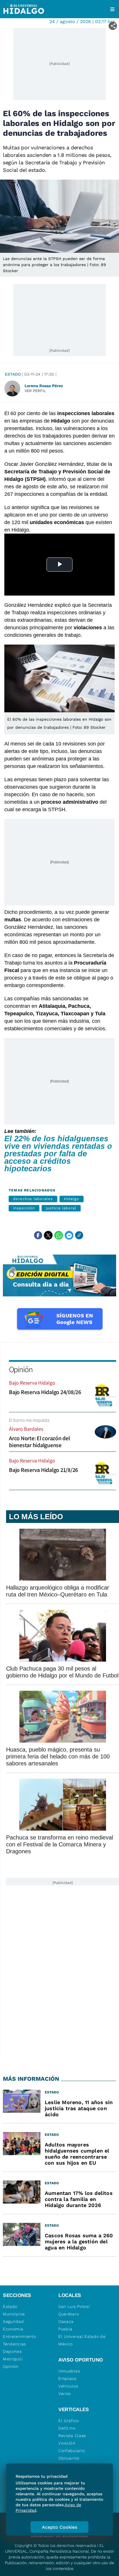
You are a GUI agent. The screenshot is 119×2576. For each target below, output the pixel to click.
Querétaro (69, 2314)
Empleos (67, 2379)
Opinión (21, 1369)
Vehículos (68, 2386)
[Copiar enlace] (79, 1235)
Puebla (65, 2329)
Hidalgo (71, 1199)
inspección (24, 1208)
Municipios (14, 2314)
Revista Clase (72, 2436)
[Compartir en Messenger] (69, 1235)
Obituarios (69, 2458)
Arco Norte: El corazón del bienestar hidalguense (39, 1442)
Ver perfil (35, 391)
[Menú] (112, 9)
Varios (65, 2394)
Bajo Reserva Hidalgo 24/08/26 (45, 1392)
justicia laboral (61, 1208)
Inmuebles (69, 2371)
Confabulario (71, 2451)
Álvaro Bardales (26, 1429)
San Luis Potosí (74, 2306)
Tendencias (14, 2344)
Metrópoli (13, 2359)
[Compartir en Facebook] (38, 1235)
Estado (13, 374)
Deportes (12, 2351)
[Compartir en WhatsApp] (59, 1235)
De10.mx (67, 2428)
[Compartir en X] (48, 1235)
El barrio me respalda (29, 1420)
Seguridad (13, 2321)
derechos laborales (33, 1199)
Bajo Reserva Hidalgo (32, 1383)
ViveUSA (67, 2443)
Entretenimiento (19, 2336)
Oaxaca (66, 2321)
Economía (13, 2329)
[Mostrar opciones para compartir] (113, 26)
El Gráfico (69, 2421)
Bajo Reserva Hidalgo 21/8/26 (43, 1470)
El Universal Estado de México (82, 2340)
